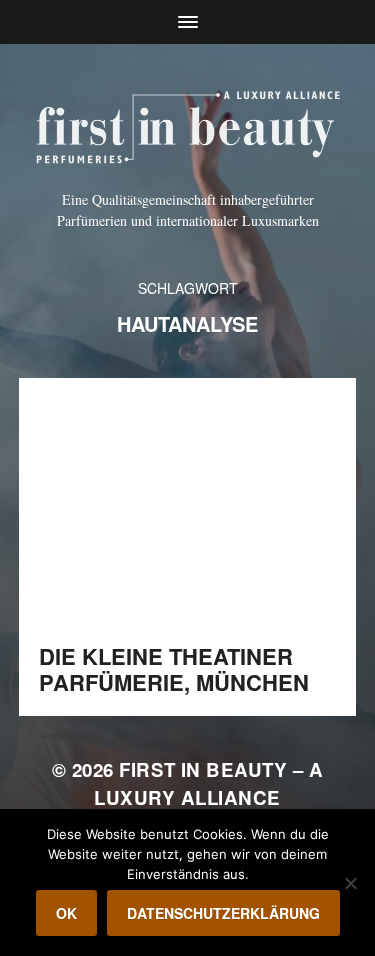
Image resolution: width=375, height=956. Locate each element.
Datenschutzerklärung (223, 913)
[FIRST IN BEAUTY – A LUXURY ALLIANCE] (187, 124)
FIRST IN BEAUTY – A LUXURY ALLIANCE (208, 783)
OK (66, 913)
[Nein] (350, 883)
